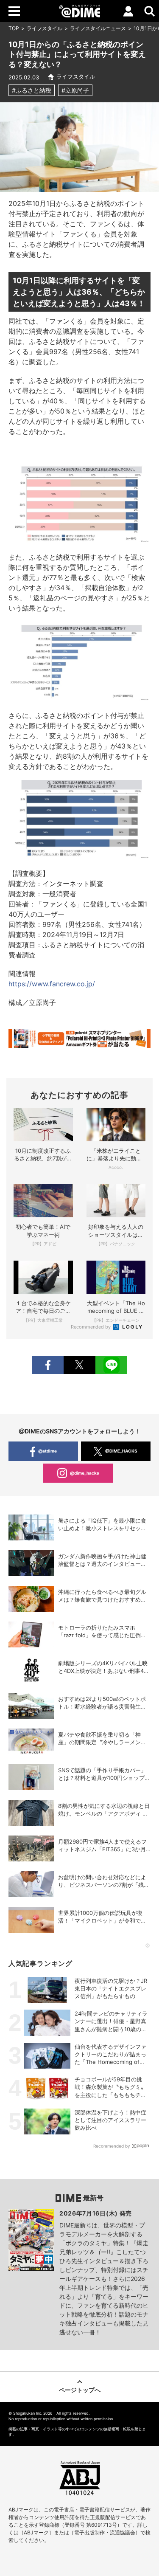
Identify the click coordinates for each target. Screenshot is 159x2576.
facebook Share (48, 1365)
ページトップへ (80, 2390)
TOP (14, 28)
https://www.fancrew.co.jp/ (52, 984)
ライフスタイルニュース (98, 28)
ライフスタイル (45, 28)
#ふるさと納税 (32, 90)
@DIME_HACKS (121, 1451)
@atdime (47, 1451)
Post (79, 1365)
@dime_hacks (85, 1473)
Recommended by (91, 1327)
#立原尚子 (75, 90)
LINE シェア (111, 1365)
